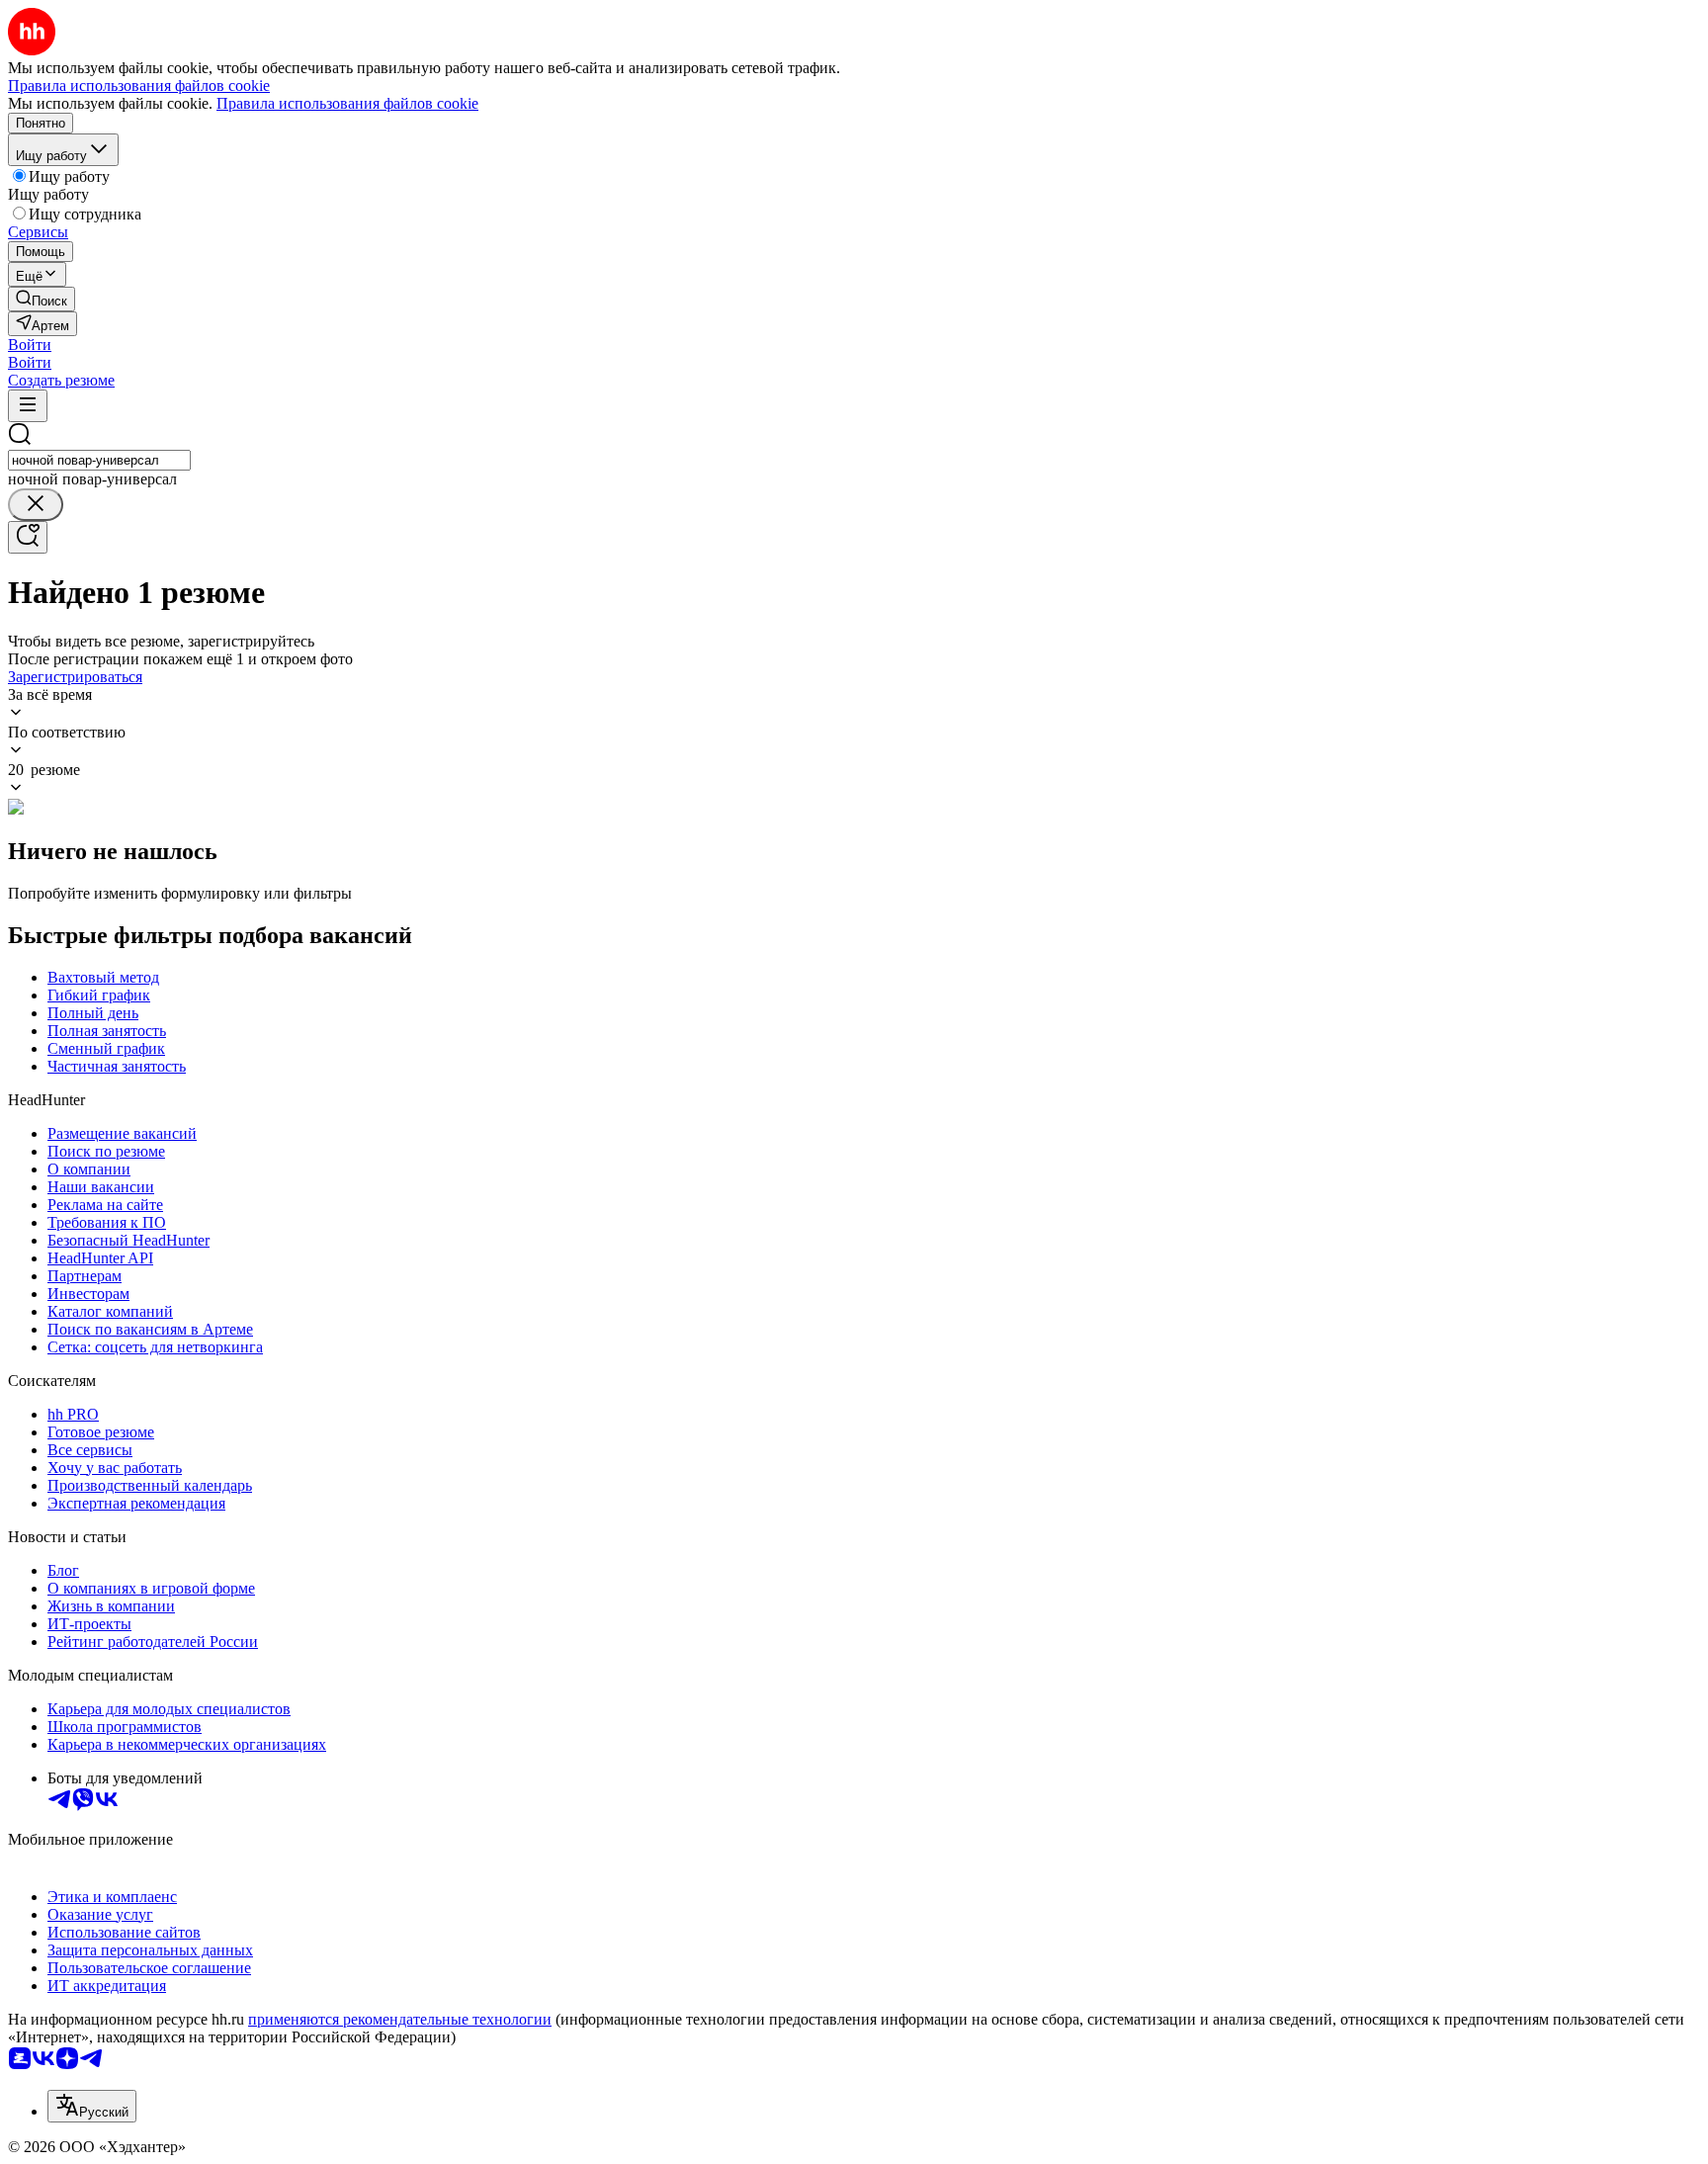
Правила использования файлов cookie (347, 103)
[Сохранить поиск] (28, 537)
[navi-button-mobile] (28, 406)
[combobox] (99, 460)
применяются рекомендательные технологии (400, 2019)
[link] (42, 299)
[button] (30, 345)
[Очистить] (36, 505)
